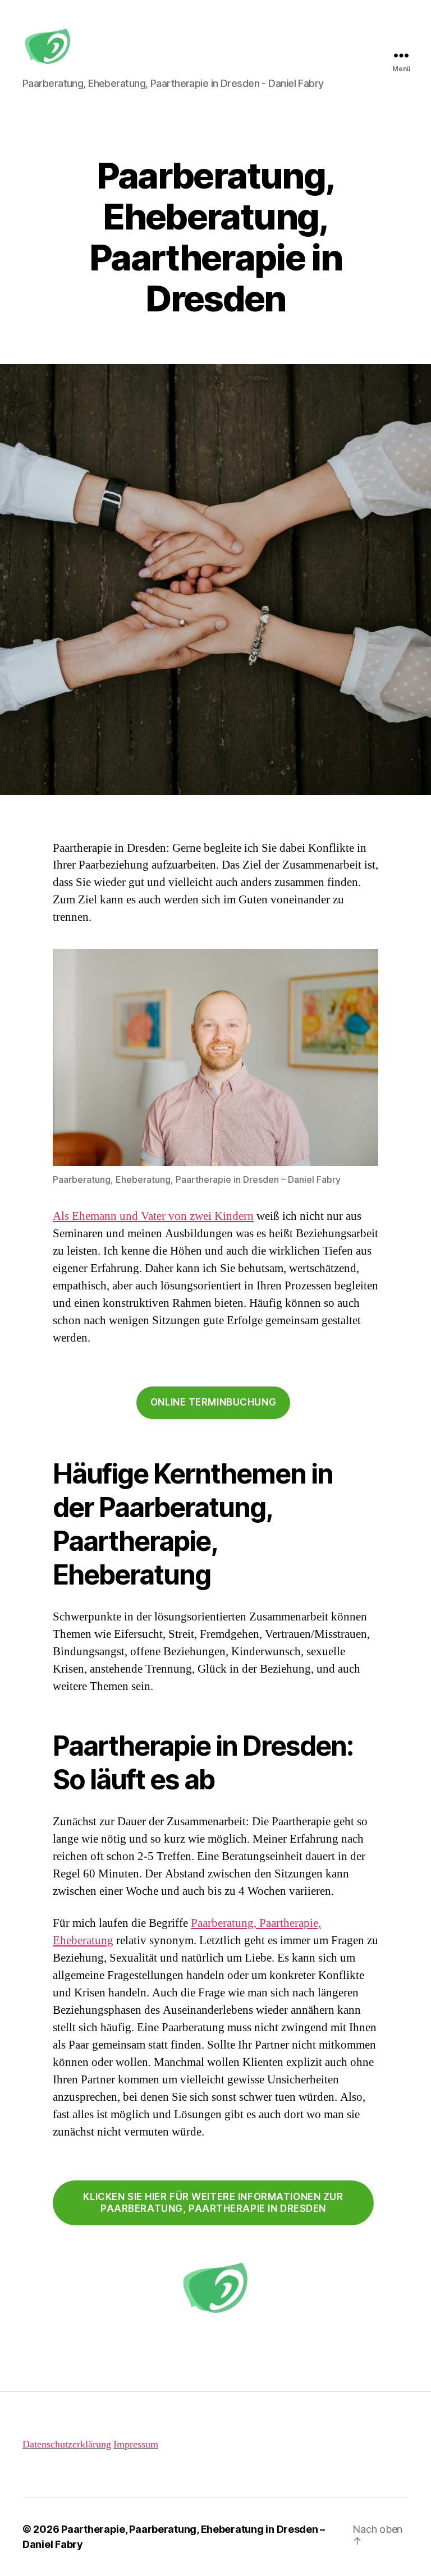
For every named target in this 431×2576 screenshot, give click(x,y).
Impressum (136, 2444)
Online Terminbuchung (213, 1402)
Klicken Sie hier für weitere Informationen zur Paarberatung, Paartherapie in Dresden (213, 2203)
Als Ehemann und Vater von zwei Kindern (153, 1216)
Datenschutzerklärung (67, 2444)
